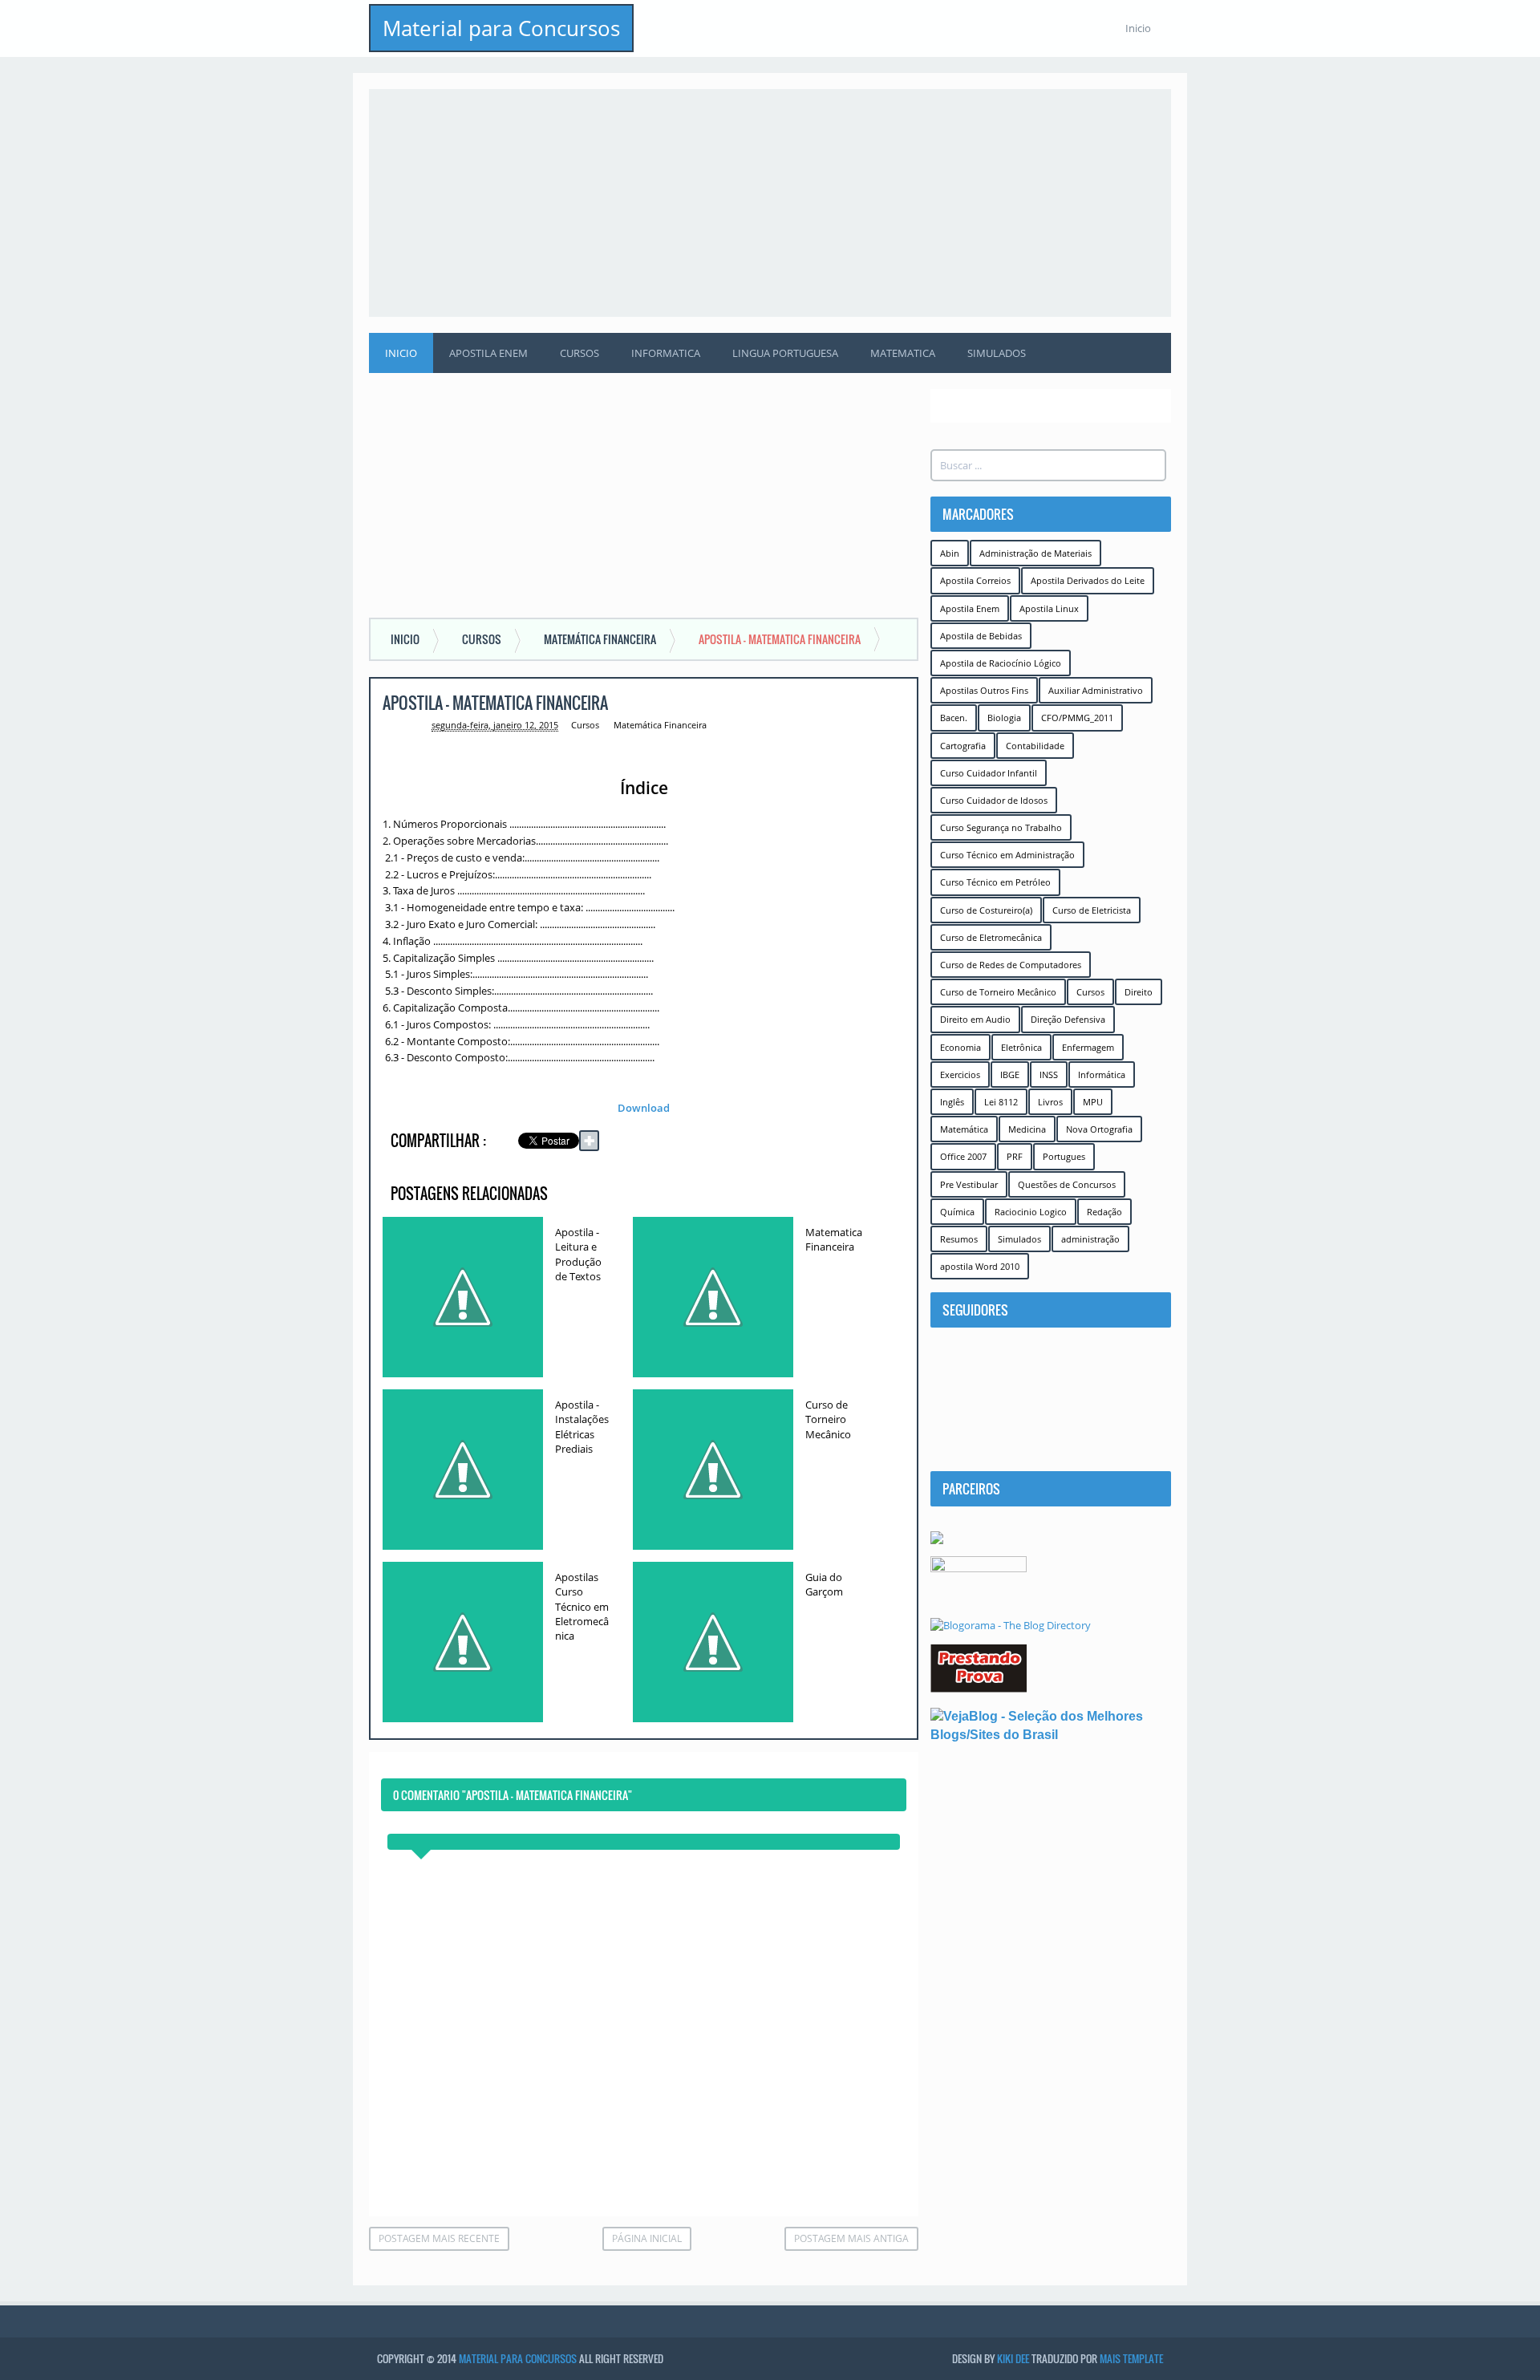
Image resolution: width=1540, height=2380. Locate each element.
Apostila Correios (975, 580)
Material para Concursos (501, 28)
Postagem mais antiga (851, 2238)
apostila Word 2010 (980, 1266)
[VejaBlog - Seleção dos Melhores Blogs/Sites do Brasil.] (1051, 1725)
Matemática (964, 1129)
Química (957, 1212)
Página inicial (647, 2238)
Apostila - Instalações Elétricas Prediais (582, 1427)
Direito (1139, 992)
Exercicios (960, 1074)
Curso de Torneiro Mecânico (828, 1419)
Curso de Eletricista (1092, 910)
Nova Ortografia (1099, 1129)
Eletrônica (1021, 1047)
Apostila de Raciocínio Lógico (1001, 663)
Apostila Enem (488, 353)
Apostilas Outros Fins (984, 690)
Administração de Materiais (1035, 553)
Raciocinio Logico (1031, 1212)
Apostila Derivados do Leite (1088, 580)
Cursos (580, 353)
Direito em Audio (975, 1019)
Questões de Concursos (1067, 1184)
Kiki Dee (1013, 2358)
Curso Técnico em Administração (1007, 855)
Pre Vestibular (969, 1184)
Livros (1050, 1102)
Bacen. (954, 718)
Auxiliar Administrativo (1096, 690)
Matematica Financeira (834, 1239)
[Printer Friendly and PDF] (882, 1143)
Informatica (666, 353)
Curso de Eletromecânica (991, 937)
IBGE (1010, 1074)
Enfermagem (1088, 1047)
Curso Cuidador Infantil (989, 773)
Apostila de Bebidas (981, 636)
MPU (1093, 1102)
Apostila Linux (1049, 608)
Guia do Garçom (824, 1584)
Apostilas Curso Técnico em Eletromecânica (582, 1606)
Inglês (952, 1102)
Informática (1102, 1074)
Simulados (997, 353)
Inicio (1138, 28)
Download (644, 1108)
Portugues (1064, 1156)
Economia (960, 1047)
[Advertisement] (770, 201)
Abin (950, 553)
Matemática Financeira (660, 725)
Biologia (1004, 718)
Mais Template (1131, 2358)
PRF (1015, 1156)
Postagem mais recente (439, 2238)
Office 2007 (963, 1156)
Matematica (903, 353)
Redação (1104, 1212)
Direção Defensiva (1068, 1019)
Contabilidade (1035, 746)
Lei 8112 (1001, 1102)
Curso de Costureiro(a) (986, 910)
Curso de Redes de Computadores (1011, 965)
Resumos (959, 1239)
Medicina (1027, 1129)
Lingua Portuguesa (785, 353)
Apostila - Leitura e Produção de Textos (578, 1254)
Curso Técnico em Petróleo (995, 882)
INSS (1049, 1074)
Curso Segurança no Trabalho (1001, 827)
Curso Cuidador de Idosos (994, 800)
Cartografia (963, 746)
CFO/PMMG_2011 (1077, 718)
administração (1090, 1239)
